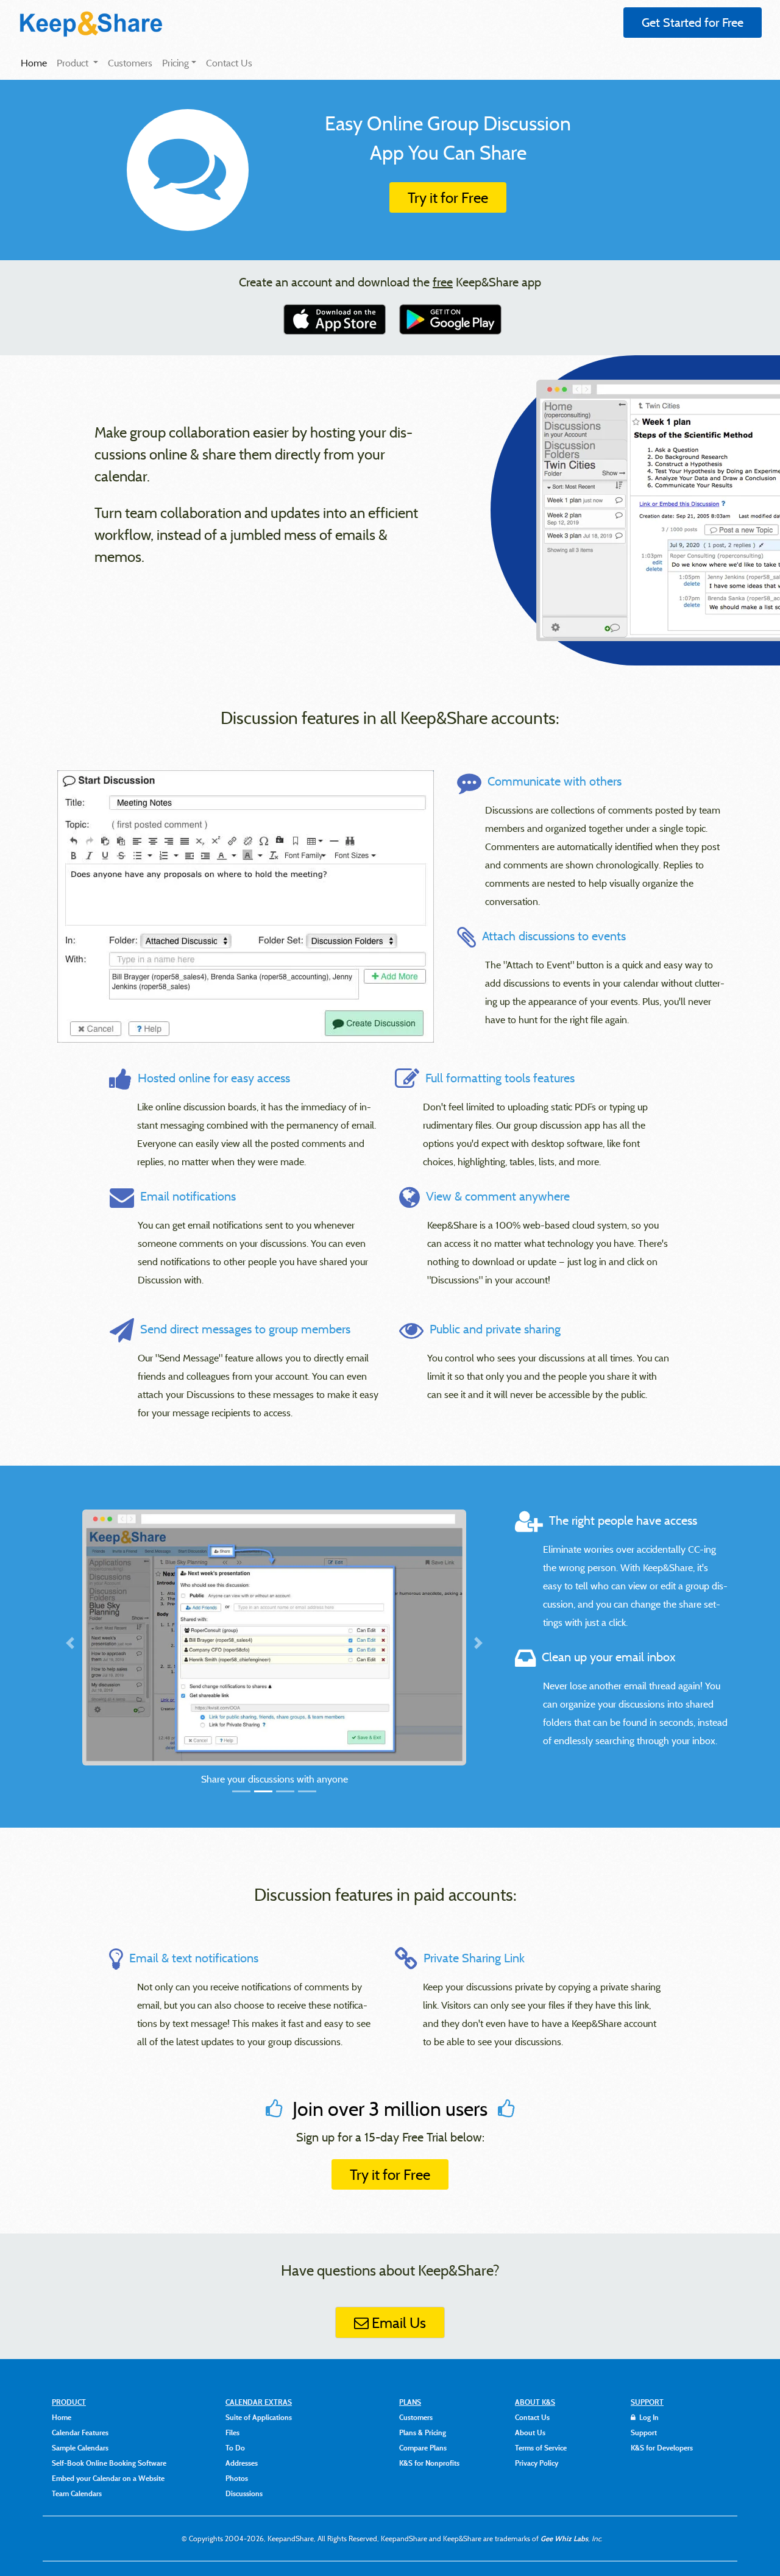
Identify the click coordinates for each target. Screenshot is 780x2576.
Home (36, 62)
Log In (648, 2417)
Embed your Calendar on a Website (108, 2478)
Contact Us (229, 63)
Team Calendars (77, 2493)
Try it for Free (448, 197)
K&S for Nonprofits (429, 2463)
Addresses (242, 2463)
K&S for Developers (662, 2447)
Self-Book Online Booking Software (109, 2463)
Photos (237, 2478)
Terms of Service (541, 2447)
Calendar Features (80, 2432)
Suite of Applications (259, 2417)
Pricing (175, 63)
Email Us (397, 2322)
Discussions (244, 2493)
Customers (130, 63)
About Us (530, 2432)
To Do (235, 2447)
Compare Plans (423, 2447)
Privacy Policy (537, 2463)
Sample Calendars (80, 2447)
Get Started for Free (693, 22)
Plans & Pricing (423, 2432)
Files (232, 2432)
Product (74, 63)
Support (644, 2432)
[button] (111, 1661)
